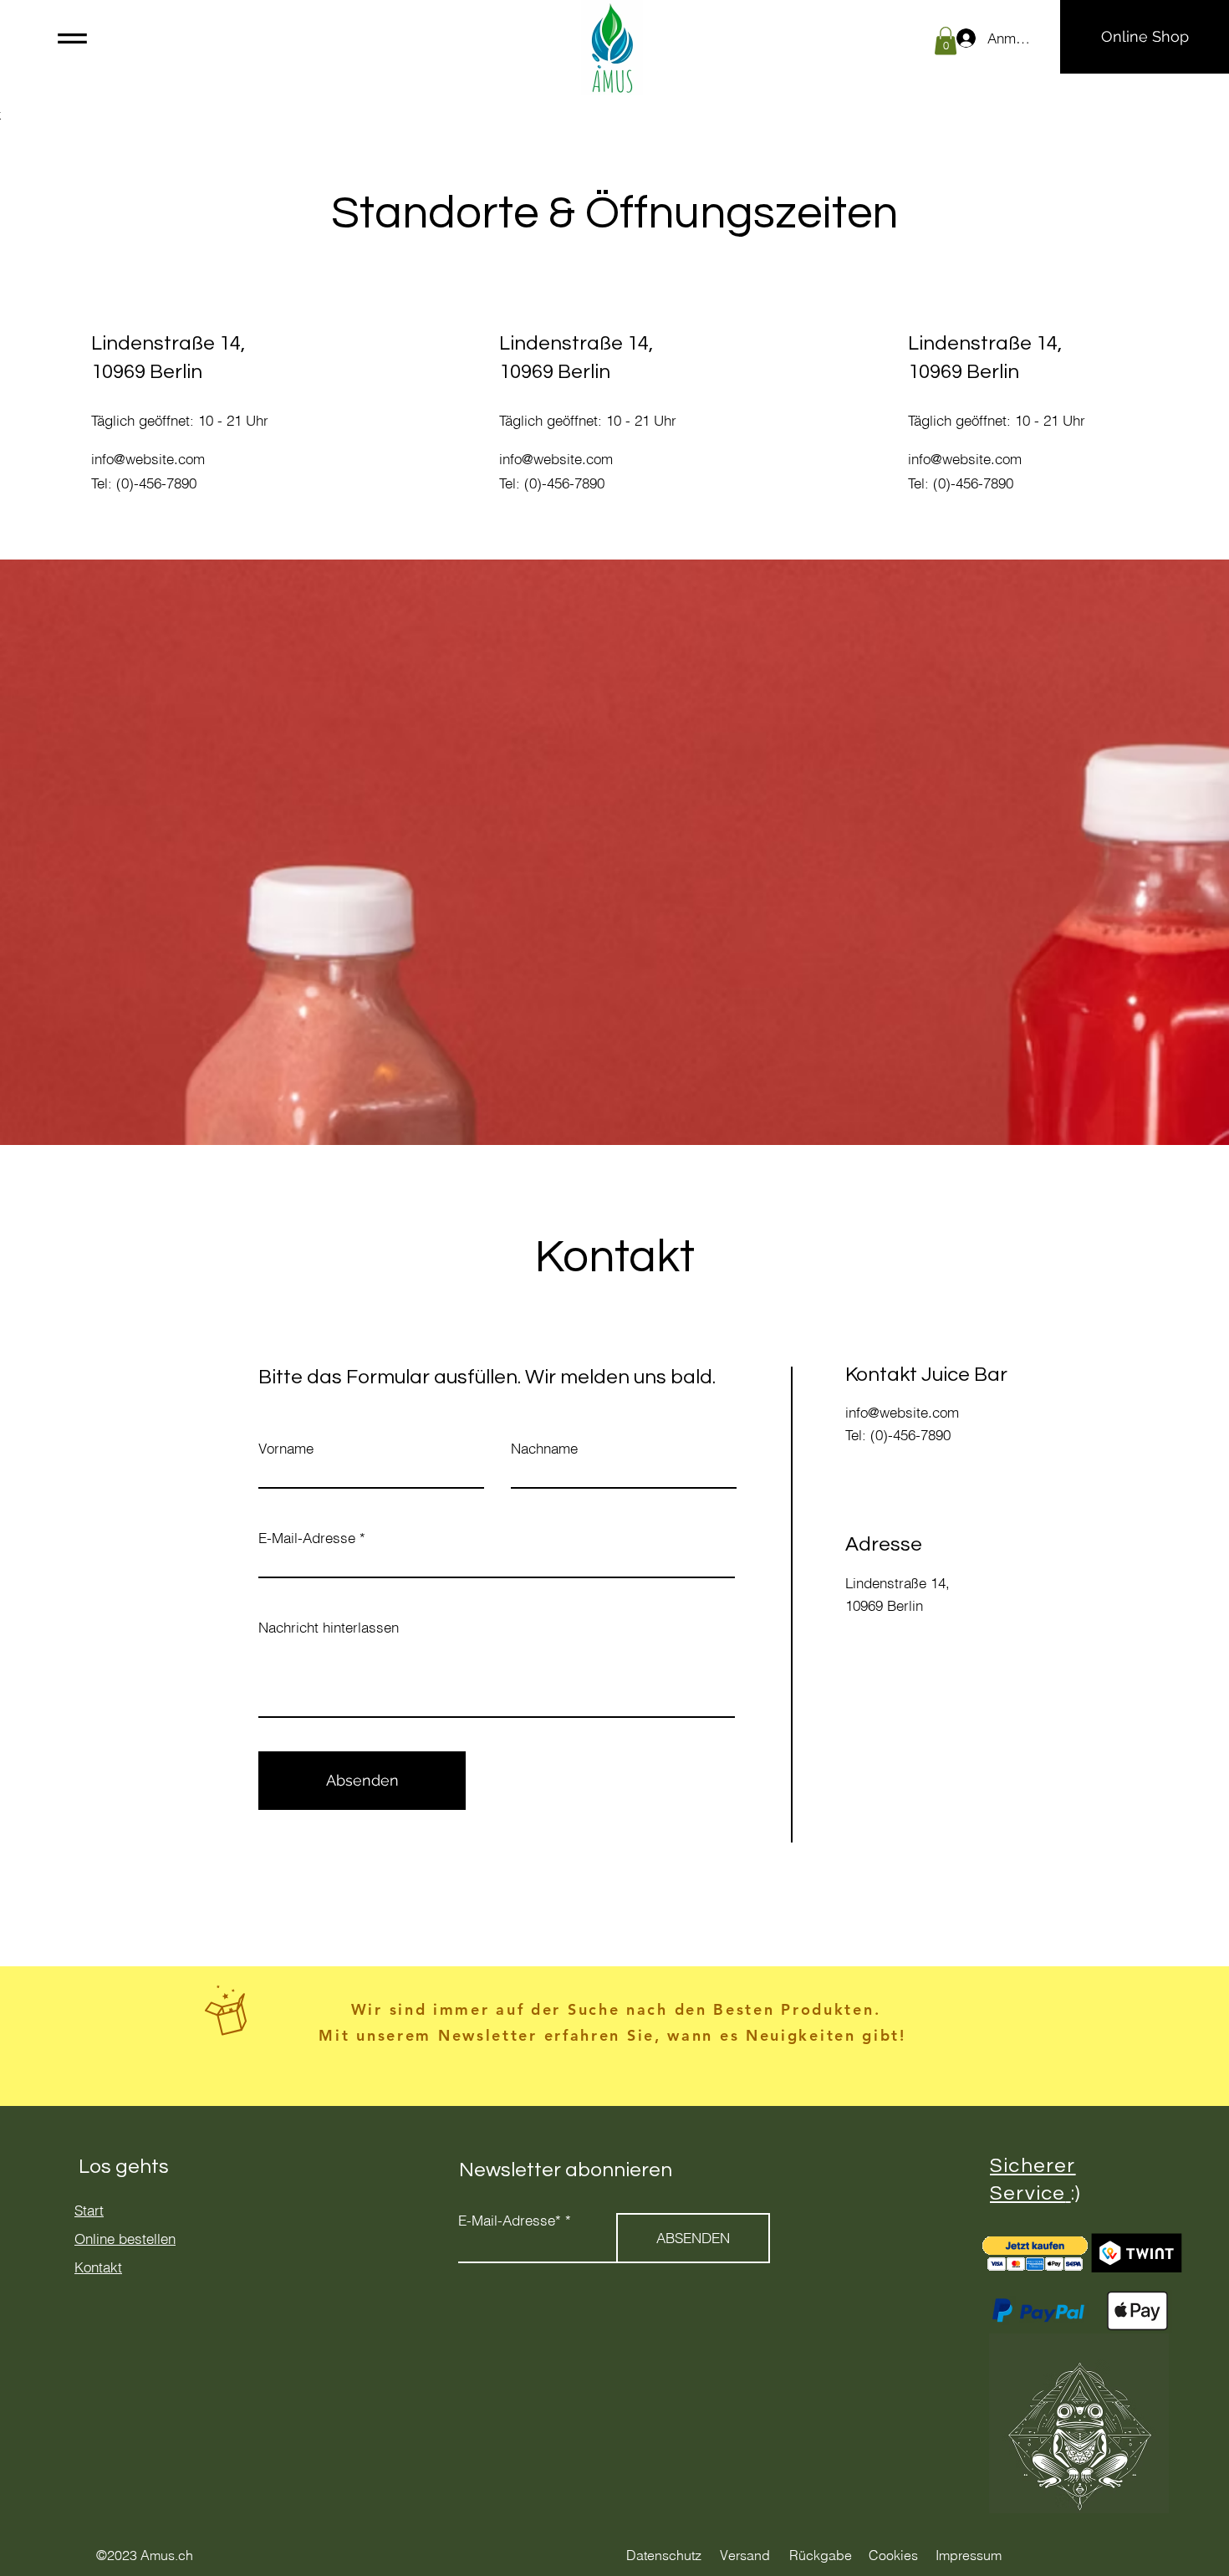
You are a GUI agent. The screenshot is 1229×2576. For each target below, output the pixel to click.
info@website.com (148, 459)
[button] (72, 38)
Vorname (286, 1448)
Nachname (544, 1448)
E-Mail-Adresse (307, 1538)
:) (1076, 2193)
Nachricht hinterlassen (329, 1627)
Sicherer (1033, 2166)
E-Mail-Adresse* (510, 2220)
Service (1028, 2193)
